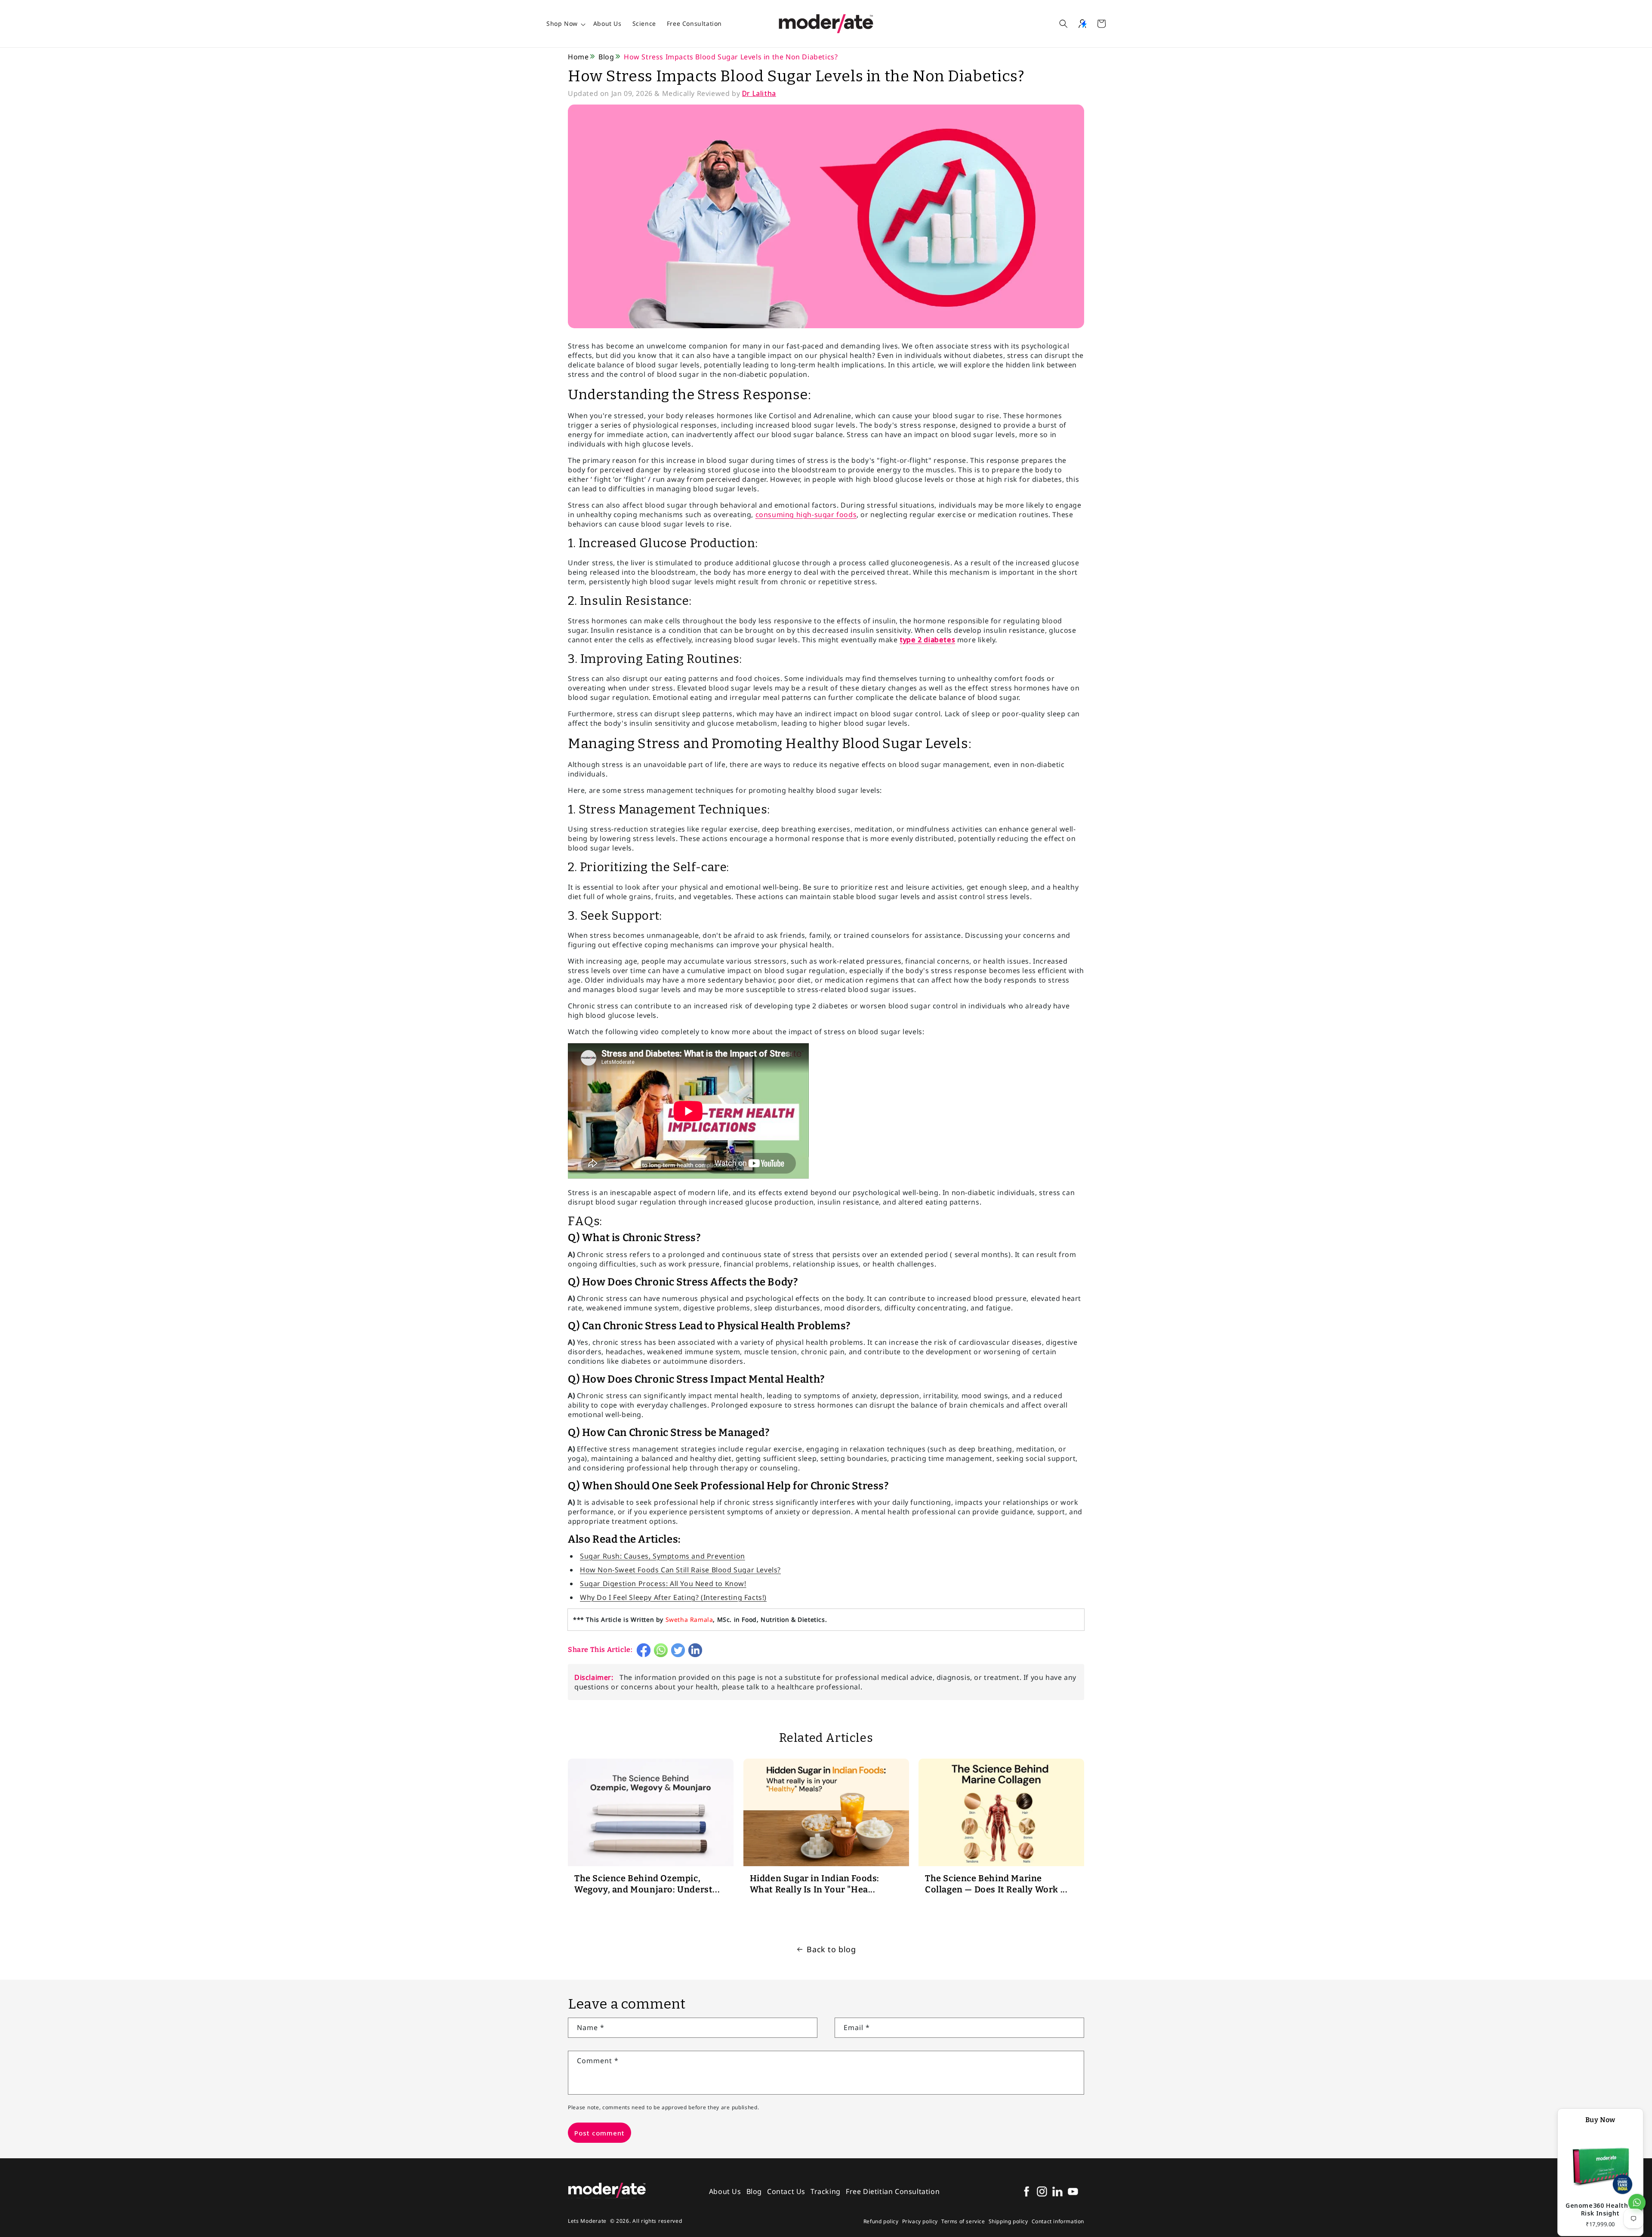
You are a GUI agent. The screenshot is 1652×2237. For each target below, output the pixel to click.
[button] (1063, 24)
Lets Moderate (587, 2221)
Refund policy (881, 2221)
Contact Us (786, 2191)
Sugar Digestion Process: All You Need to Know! (663, 1584)
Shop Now (562, 23)
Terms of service (963, 2221)
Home (578, 57)
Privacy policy (920, 2221)
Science (644, 23)
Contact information (1058, 2221)
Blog (606, 57)
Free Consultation (694, 23)
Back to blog (831, 1949)
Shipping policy (1008, 2221)
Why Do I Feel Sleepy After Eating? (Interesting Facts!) (673, 1597)
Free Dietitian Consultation (893, 2191)
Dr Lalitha (759, 93)
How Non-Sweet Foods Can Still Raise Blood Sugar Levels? (680, 1570)
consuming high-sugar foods (806, 515)
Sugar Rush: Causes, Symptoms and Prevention (663, 1556)
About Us (607, 23)
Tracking (826, 2191)
